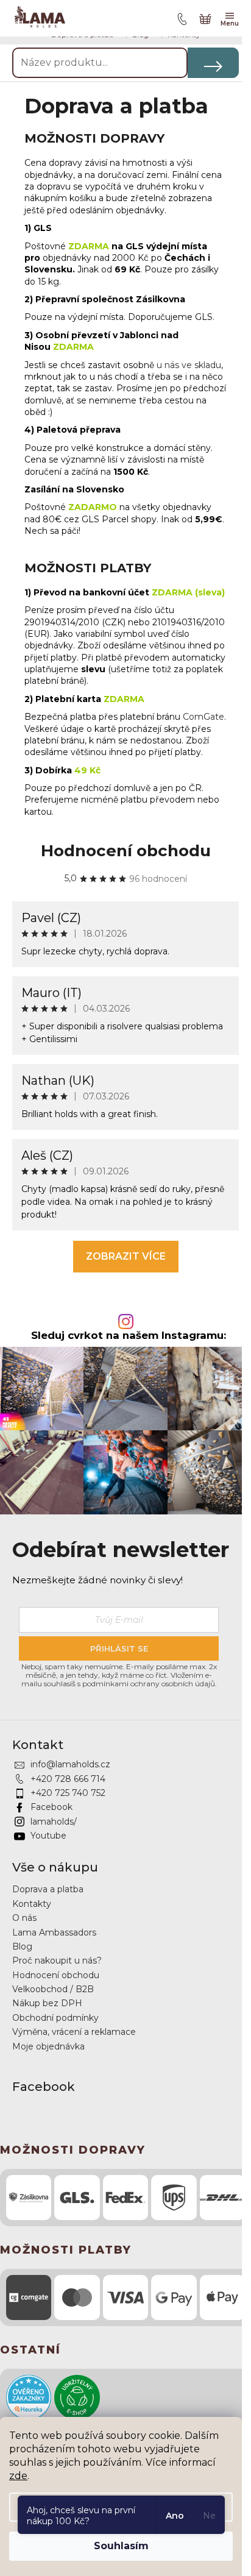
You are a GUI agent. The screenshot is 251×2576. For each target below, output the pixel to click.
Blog (22, 1946)
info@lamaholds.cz (70, 1764)
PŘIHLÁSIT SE (119, 1648)
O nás (24, 1918)
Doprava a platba (48, 1889)
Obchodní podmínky (55, 2018)
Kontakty (32, 1904)
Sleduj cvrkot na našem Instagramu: (129, 1336)
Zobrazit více (126, 1256)
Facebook (51, 1807)
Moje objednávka (48, 2046)
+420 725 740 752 (68, 1793)
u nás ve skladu (189, 365)
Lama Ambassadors (54, 1932)
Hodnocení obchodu (126, 851)
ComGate (203, 717)
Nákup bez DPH (47, 2003)
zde (18, 2476)
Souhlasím (121, 2546)
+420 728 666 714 (68, 1779)
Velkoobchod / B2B (53, 1989)
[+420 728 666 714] (180, 18)
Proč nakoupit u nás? (57, 1960)
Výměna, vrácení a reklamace (74, 2032)
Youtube (48, 1836)
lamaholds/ (54, 1822)
